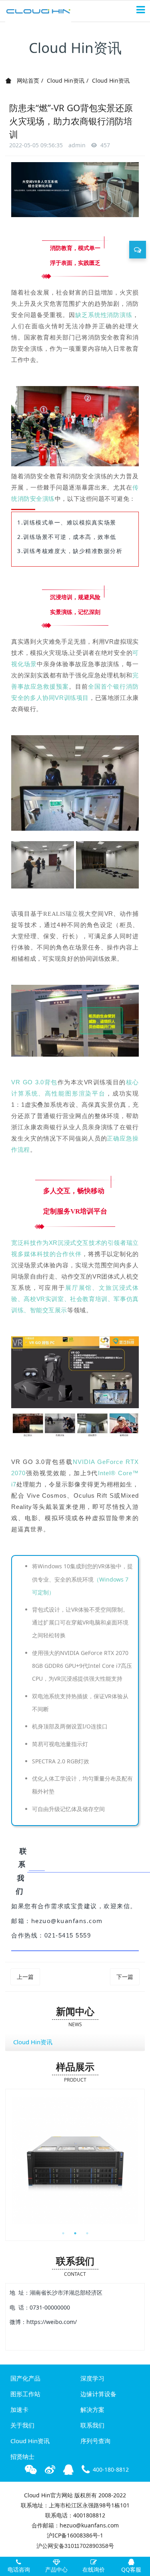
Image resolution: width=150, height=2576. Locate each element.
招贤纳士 (22, 2456)
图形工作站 (25, 2394)
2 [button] (75, 2233)
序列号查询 (95, 2441)
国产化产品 (25, 2378)
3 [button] (87, 2233)
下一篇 (125, 1977)
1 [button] (63, 2233)
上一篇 (25, 1977)
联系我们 (92, 2425)
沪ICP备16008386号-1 (75, 2535)
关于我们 (22, 2425)
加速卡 (19, 2409)
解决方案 (92, 2409)
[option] (75, 2161)
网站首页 (27, 80)
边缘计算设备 (98, 2394)
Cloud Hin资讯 (66, 80)
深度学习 (92, 2378)
